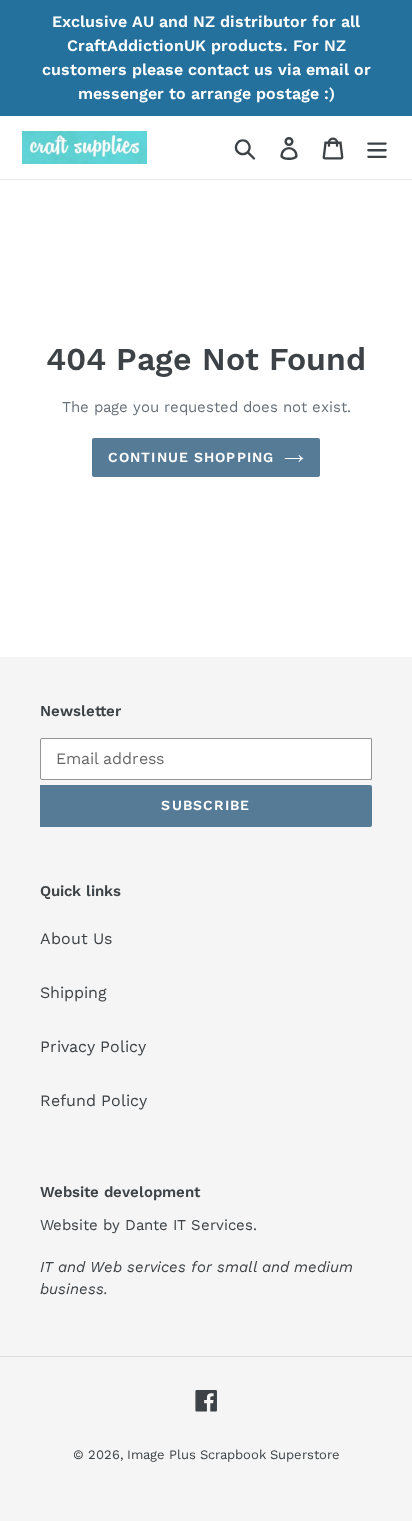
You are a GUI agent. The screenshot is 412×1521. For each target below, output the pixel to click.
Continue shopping (191, 457)
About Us (76, 938)
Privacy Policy (93, 1046)
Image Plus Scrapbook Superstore (233, 1454)
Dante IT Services (189, 1225)
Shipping (73, 992)
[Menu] (377, 147)
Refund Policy (93, 1100)
